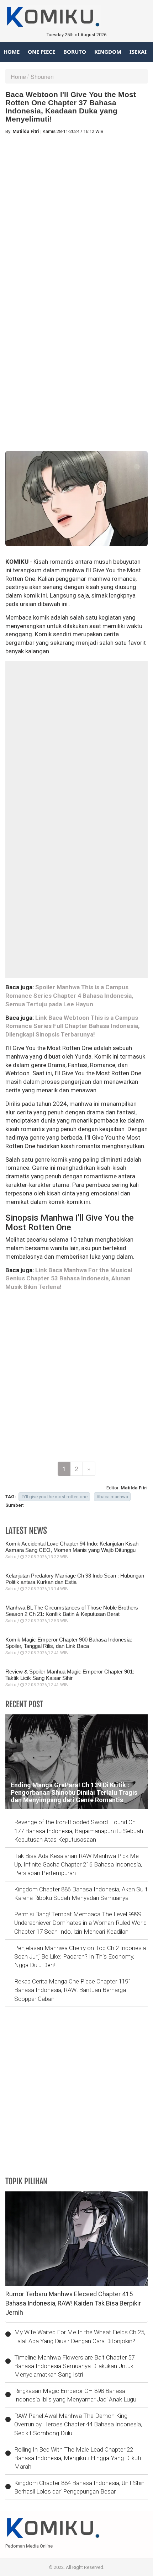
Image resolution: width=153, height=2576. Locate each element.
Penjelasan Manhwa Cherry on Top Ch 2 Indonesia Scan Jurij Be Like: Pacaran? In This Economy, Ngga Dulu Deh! (80, 1957)
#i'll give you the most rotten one (54, 1497)
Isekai (138, 52)
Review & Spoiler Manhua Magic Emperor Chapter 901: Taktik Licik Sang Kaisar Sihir (70, 1675)
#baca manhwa (112, 1497)
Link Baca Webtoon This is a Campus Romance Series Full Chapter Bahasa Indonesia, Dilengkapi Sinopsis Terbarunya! (72, 1026)
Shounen (42, 77)
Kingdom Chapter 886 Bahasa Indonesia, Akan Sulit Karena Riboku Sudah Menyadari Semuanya (81, 1894)
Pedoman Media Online (29, 2546)
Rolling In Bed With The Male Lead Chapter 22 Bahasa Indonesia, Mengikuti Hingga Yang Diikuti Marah (78, 2458)
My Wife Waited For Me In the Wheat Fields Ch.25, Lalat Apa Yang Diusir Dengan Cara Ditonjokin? (80, 2336)
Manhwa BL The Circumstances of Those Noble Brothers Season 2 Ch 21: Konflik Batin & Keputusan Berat (72, 1611)
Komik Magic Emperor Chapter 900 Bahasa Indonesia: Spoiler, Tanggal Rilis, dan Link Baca (69, 1643)
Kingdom (108, 52)
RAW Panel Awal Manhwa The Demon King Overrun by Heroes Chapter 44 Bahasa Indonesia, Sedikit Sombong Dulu (78, 2424)
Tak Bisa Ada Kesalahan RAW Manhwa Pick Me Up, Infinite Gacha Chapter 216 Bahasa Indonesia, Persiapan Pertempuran (78, 1865)
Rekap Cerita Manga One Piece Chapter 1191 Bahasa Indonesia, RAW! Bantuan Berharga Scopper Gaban (73, 1990)
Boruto (75, 52)
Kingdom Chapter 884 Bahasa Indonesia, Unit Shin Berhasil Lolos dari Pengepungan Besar (79, 2487)
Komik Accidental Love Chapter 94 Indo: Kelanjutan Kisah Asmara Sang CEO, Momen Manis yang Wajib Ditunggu (72, 1547)
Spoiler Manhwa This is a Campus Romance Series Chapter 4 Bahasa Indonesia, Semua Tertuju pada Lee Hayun (69, 996)
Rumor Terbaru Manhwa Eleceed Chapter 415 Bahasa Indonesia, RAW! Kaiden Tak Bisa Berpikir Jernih (73, 2303)
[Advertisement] (76, 216)
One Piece (41, 52)
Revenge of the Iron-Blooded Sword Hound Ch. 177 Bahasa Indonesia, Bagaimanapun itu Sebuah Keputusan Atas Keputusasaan (79, 1831)
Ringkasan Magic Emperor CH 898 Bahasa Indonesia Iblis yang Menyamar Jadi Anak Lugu (75, 2395)
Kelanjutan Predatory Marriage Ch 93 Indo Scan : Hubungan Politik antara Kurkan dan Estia (75, 1579)
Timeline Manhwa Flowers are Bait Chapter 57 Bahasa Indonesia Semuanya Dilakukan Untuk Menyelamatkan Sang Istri (74, 2366)
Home (12, 52)
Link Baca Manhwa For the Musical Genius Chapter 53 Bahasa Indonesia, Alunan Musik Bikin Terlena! (69, 1279)
